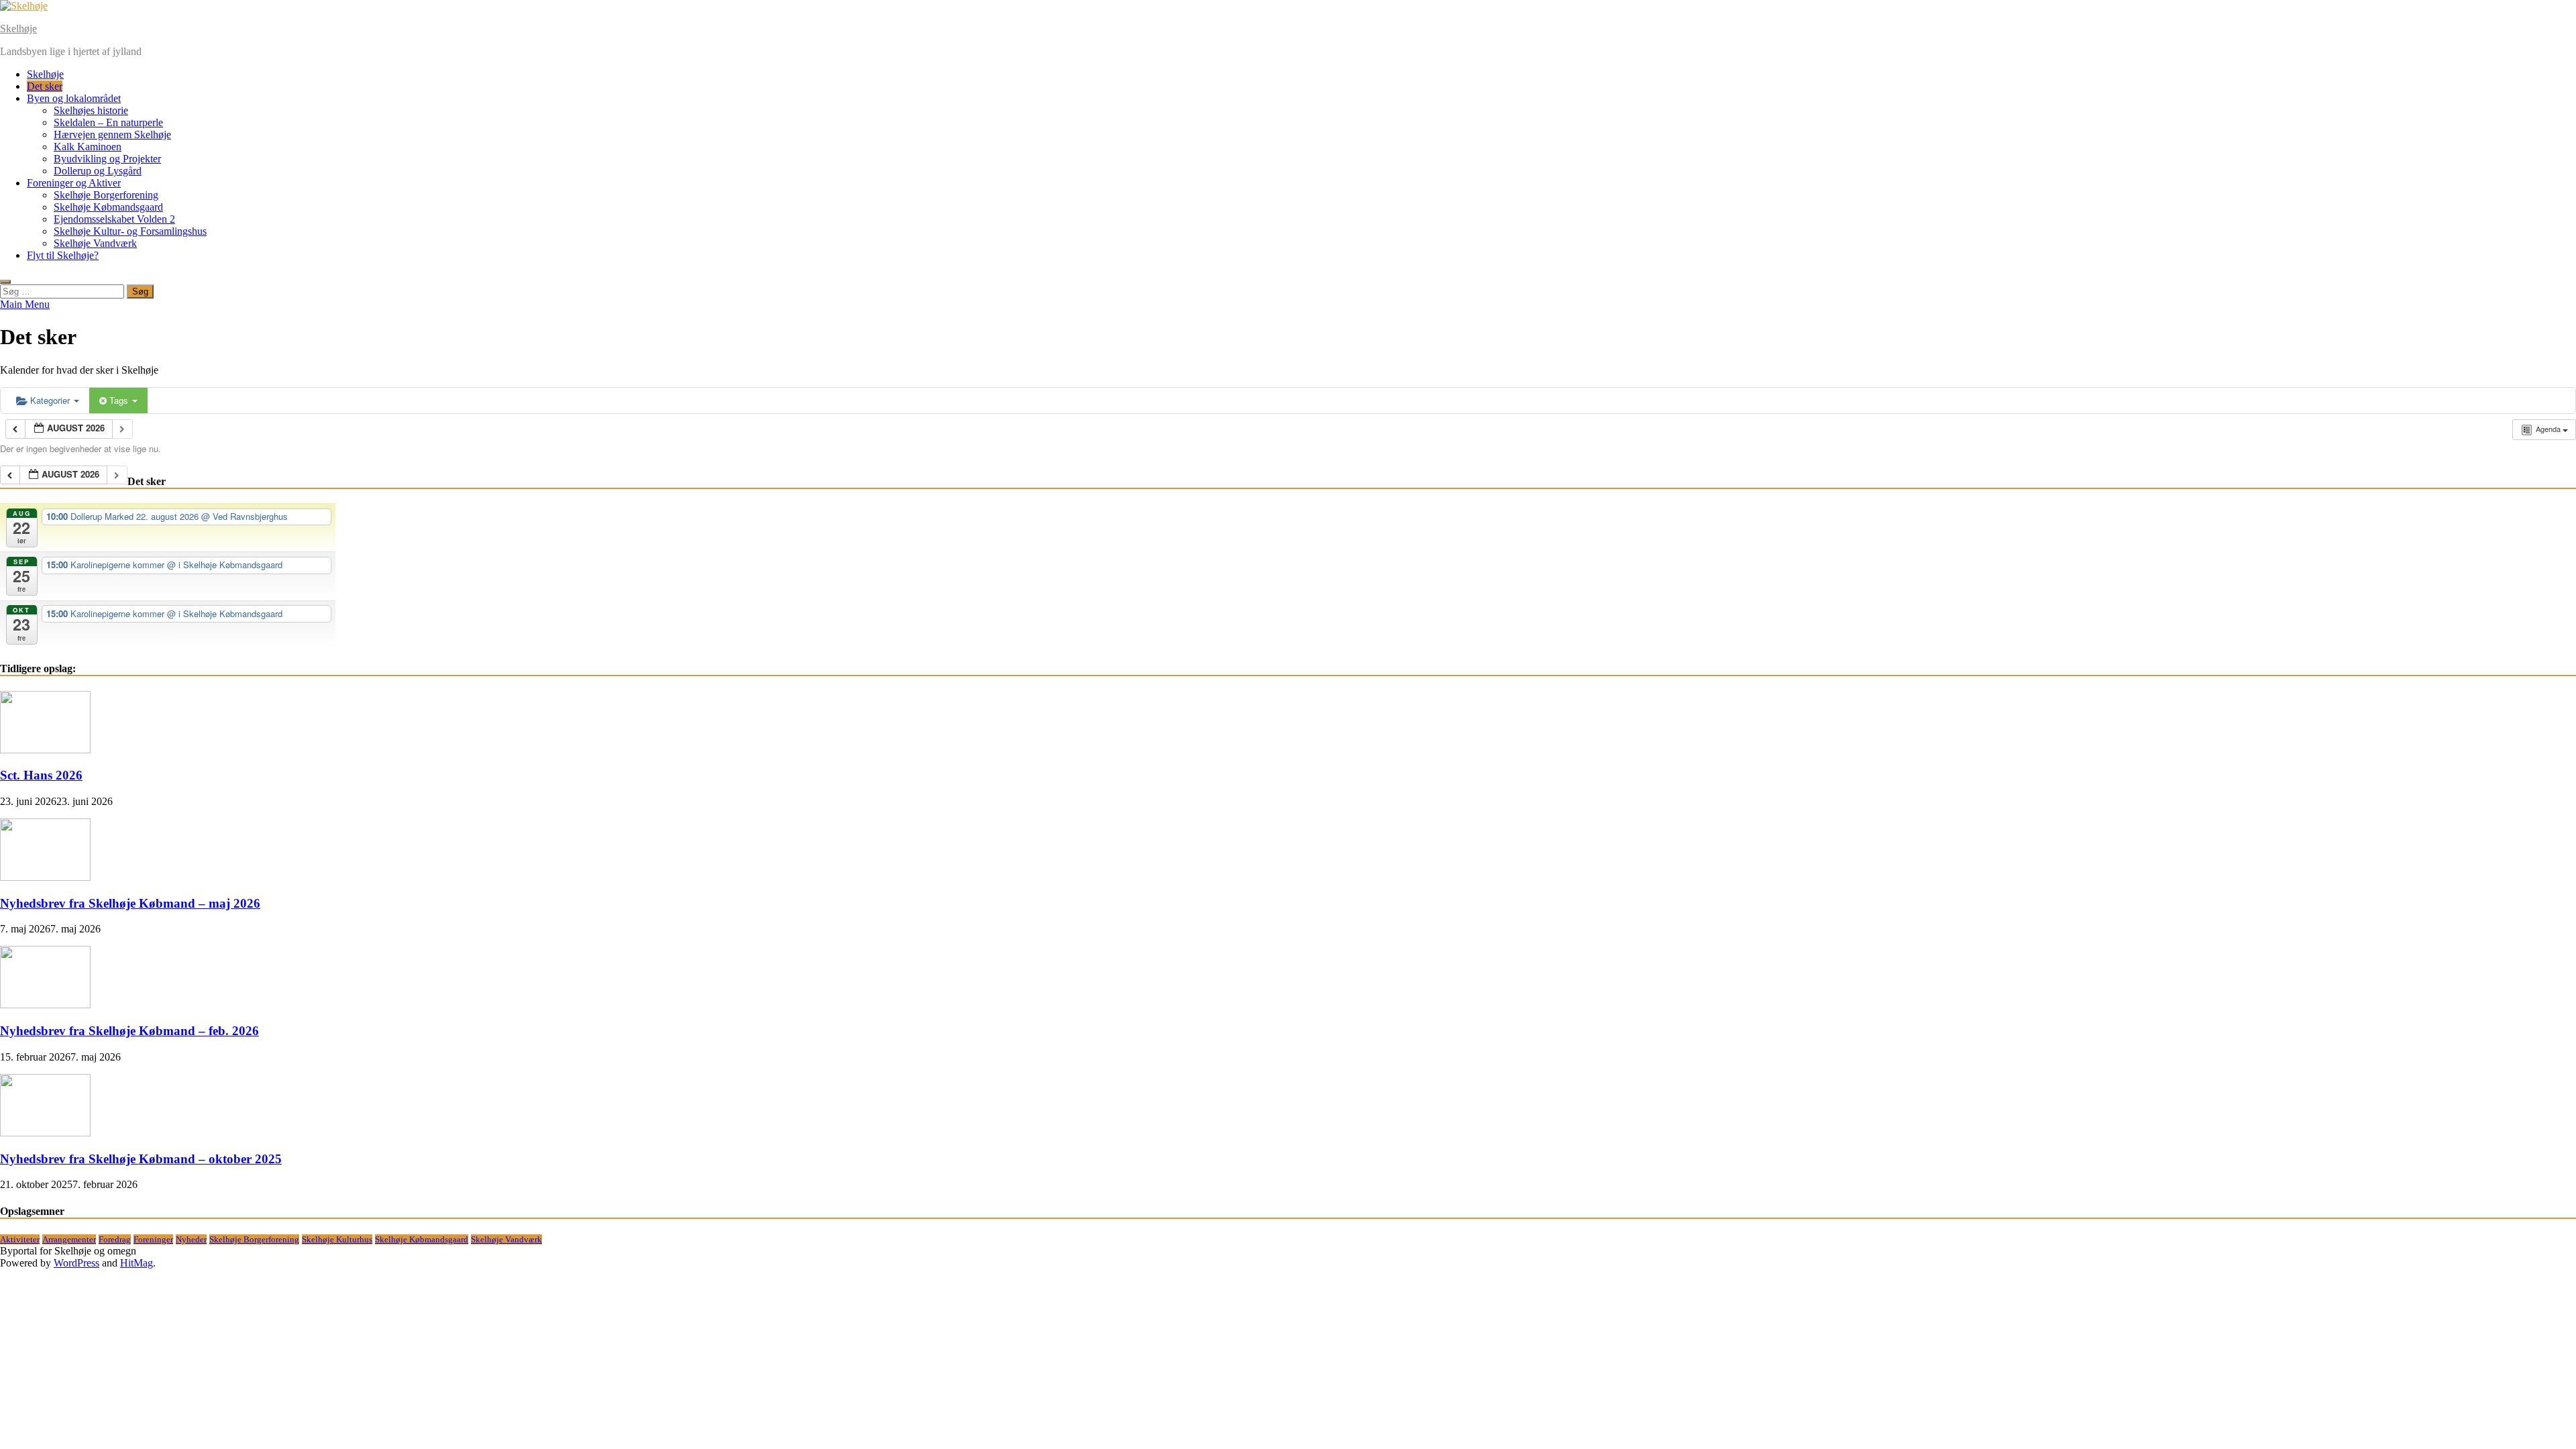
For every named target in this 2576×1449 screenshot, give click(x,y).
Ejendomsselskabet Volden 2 (114, 219)
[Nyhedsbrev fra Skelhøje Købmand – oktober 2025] (45, 1133)
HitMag (137, 1263)
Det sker (45, 86)
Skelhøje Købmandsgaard (108, 207)
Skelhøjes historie (91, 110)
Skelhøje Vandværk (95, 243)
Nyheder (191, 1239)
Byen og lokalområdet (74, 98)
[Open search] (5, 282)
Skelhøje (18, 29)
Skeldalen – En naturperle (108, 122)
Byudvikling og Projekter (107, 159)
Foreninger (153, 1239)
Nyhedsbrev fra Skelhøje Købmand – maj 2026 (130, 903)
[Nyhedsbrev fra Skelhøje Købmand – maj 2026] (45, 877)
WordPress (76, 1263)
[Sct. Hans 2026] (45, 750)
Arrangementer (69, 1239)
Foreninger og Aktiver (74, 183)
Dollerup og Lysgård (98, 171)
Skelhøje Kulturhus (337, 1239)
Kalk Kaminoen (88, 147)
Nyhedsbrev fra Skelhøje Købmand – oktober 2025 (141, 1159)
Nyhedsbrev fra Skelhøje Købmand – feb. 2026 (129, 1031)
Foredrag (115, 1239)
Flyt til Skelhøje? (63, 255)
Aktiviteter (20, 1239)
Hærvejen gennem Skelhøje (112, 135)
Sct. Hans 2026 (41, 775)
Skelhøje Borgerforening (106, 195)
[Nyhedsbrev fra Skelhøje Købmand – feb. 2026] (45, 1005)
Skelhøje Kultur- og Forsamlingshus (130, 231)
